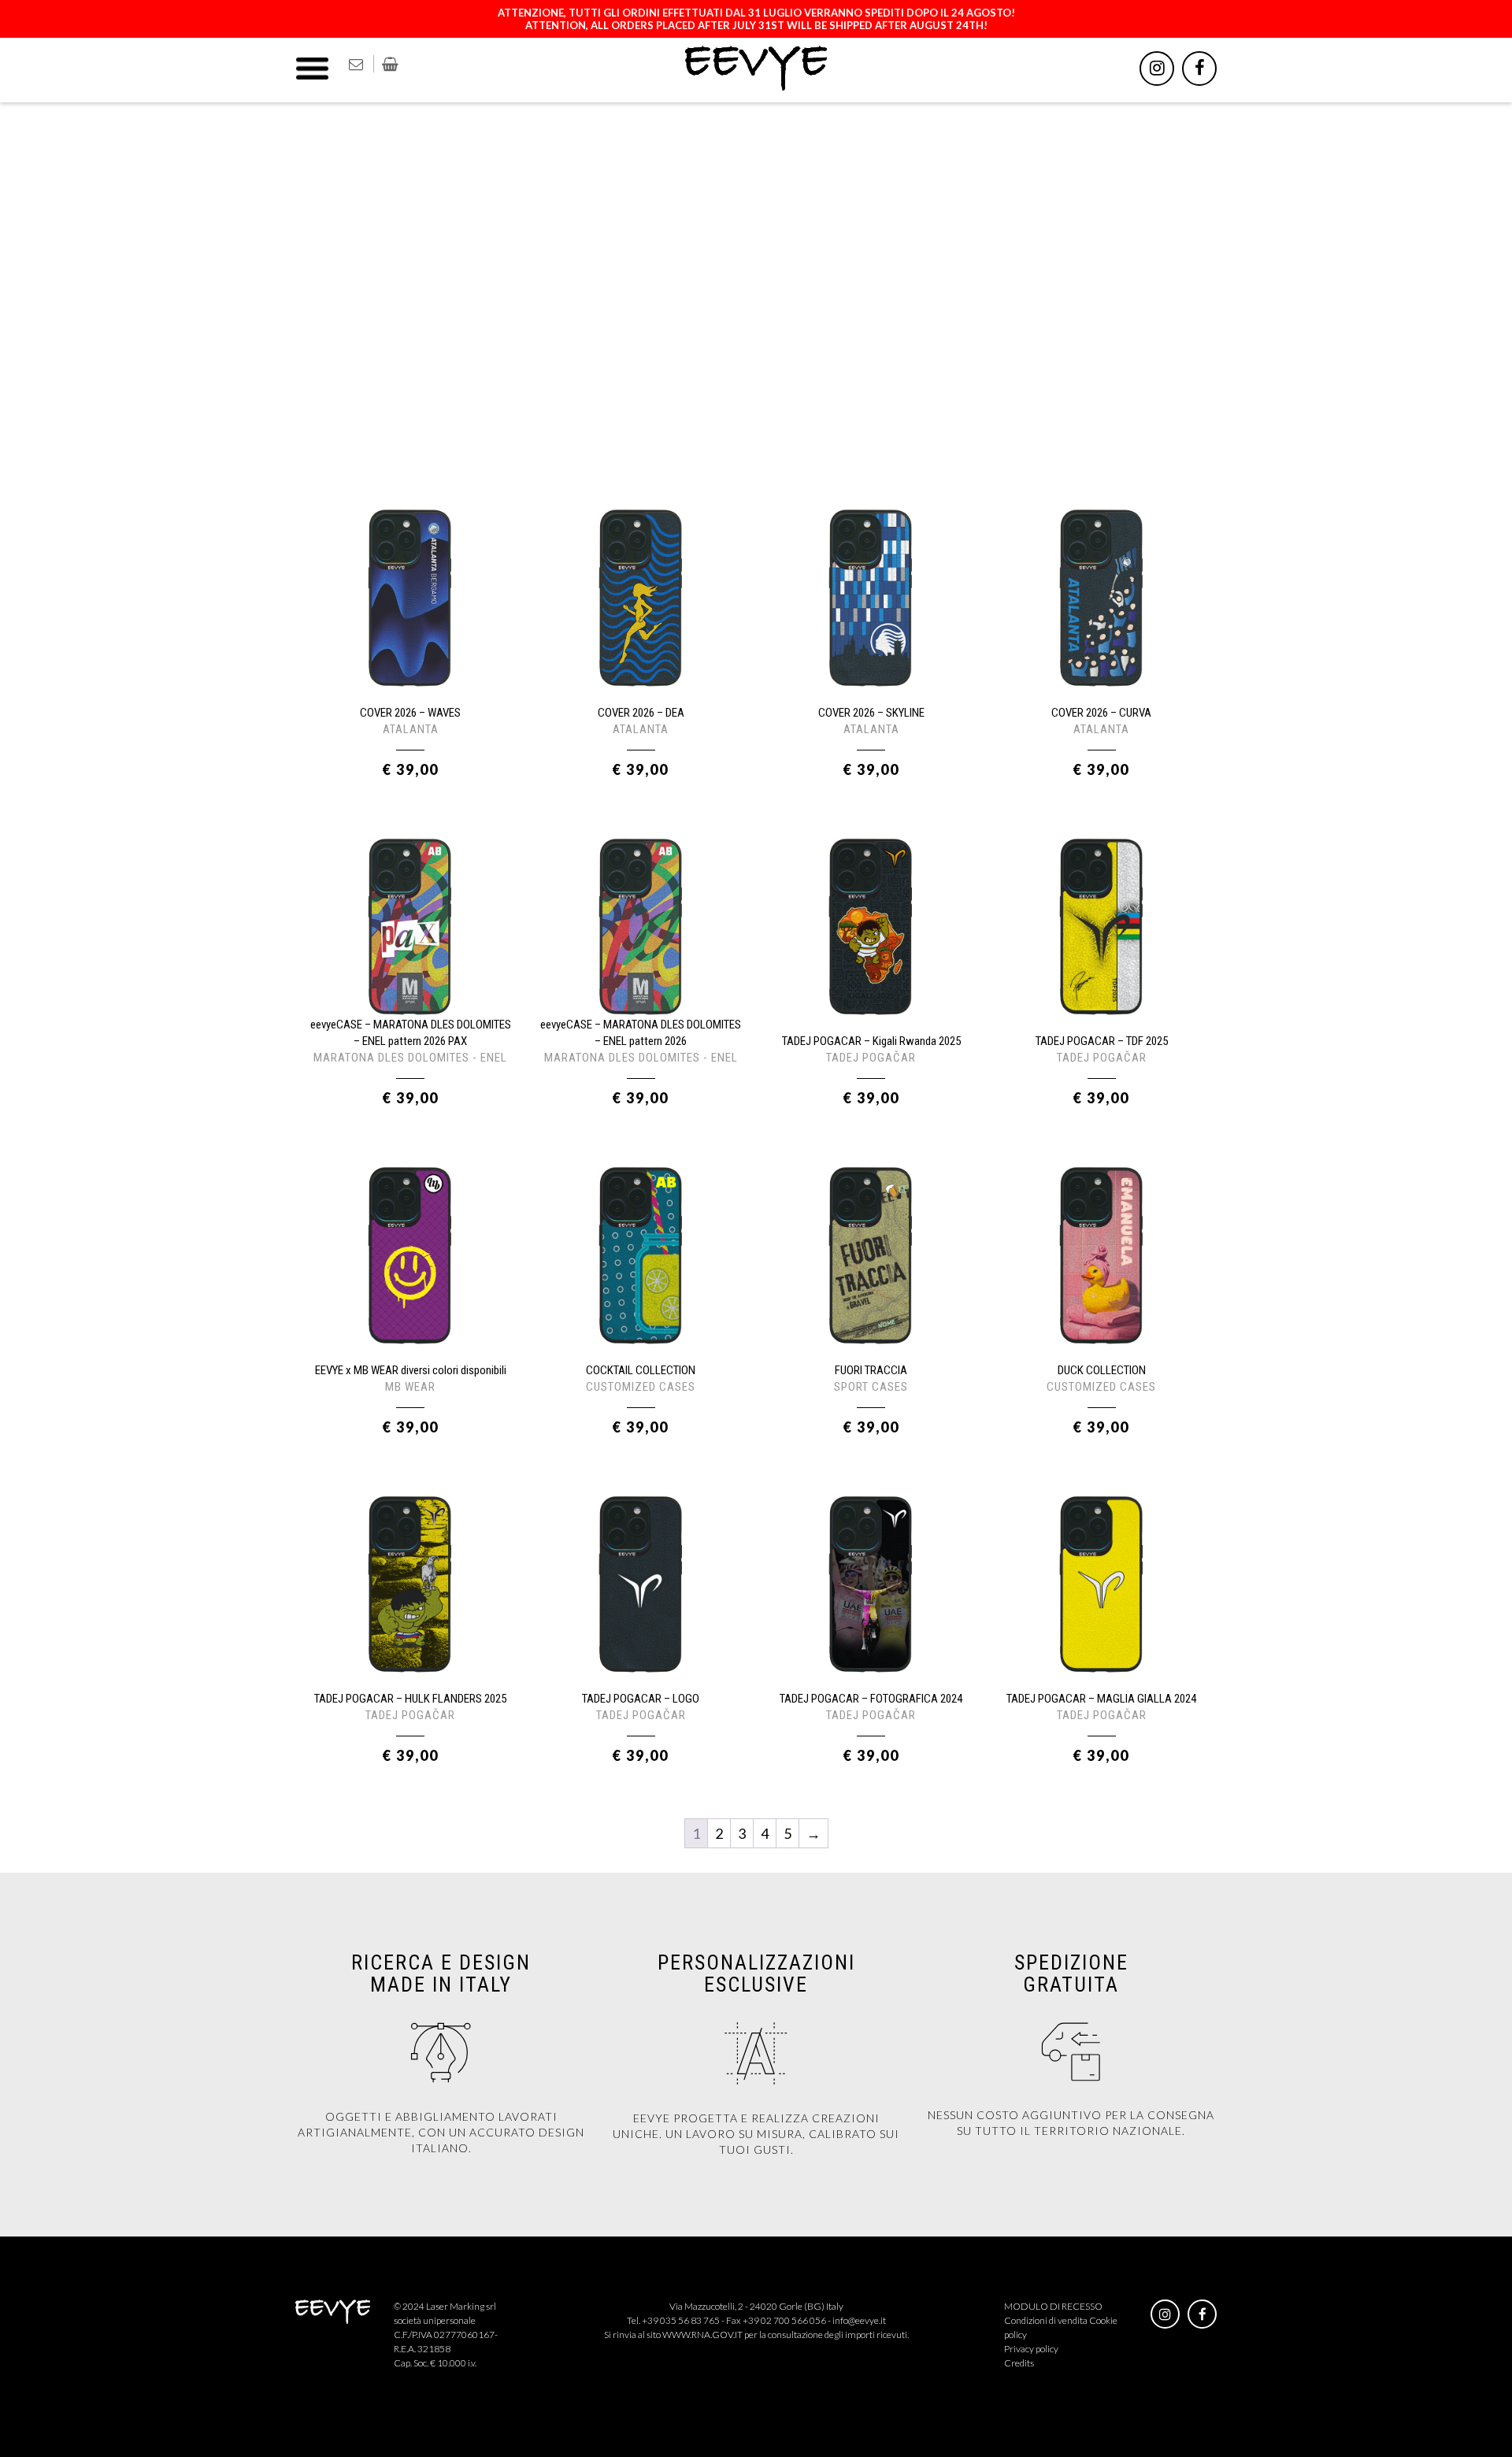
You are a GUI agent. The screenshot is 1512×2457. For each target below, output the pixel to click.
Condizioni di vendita (1046, 2320)
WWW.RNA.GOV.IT (702, 2335)
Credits (1019, 2363)
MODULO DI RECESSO (1053, 2306)
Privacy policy (1031, 2349)
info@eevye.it (859, 2320)
